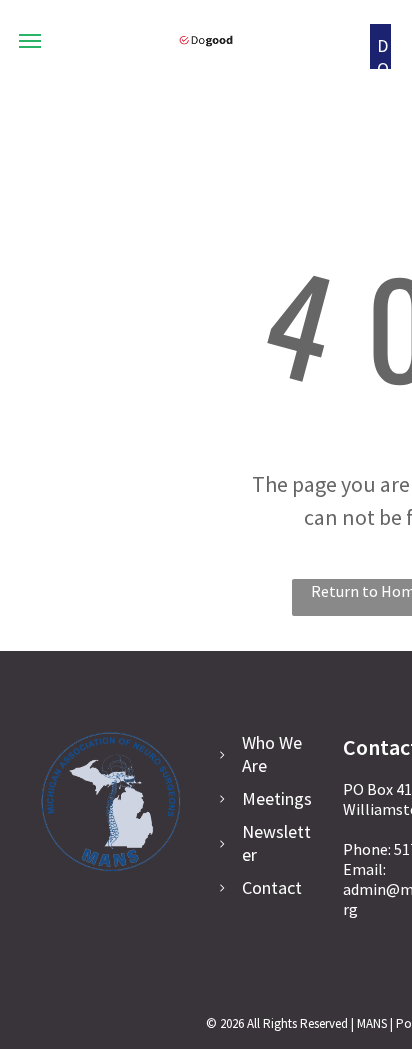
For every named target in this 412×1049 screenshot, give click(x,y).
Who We (272, 742)
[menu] (30, 41)
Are (254, 765)
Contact (272, 887)
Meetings (277, 798)
